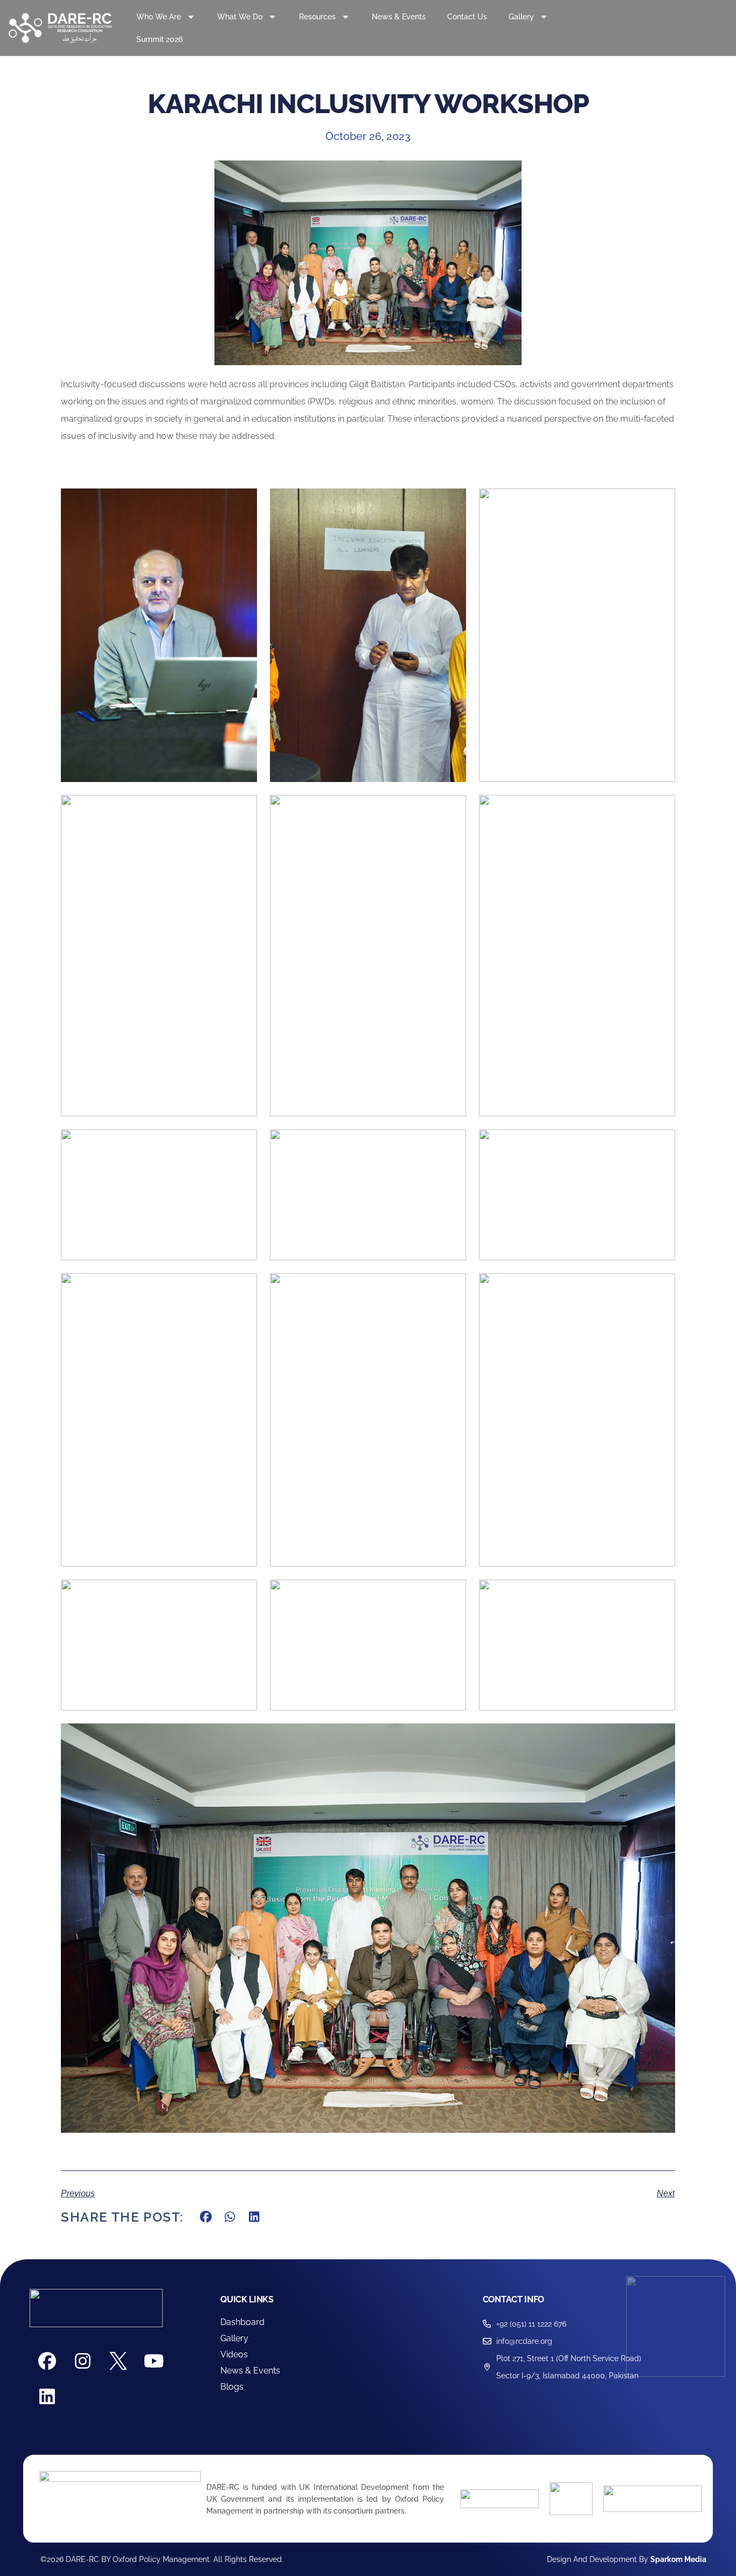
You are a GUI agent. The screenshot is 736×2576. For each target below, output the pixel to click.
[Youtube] (154, 2361)
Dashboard (242, 2322)
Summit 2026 (159, 39)
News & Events (399, 17)
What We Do (240, 17)
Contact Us (467, 17)
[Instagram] (83, 2361)
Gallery (234, 2338)
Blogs (232, 2387)
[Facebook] (47, 2361)
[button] (206, 2217)
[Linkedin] (47, 2397)
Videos (234, 2354)
